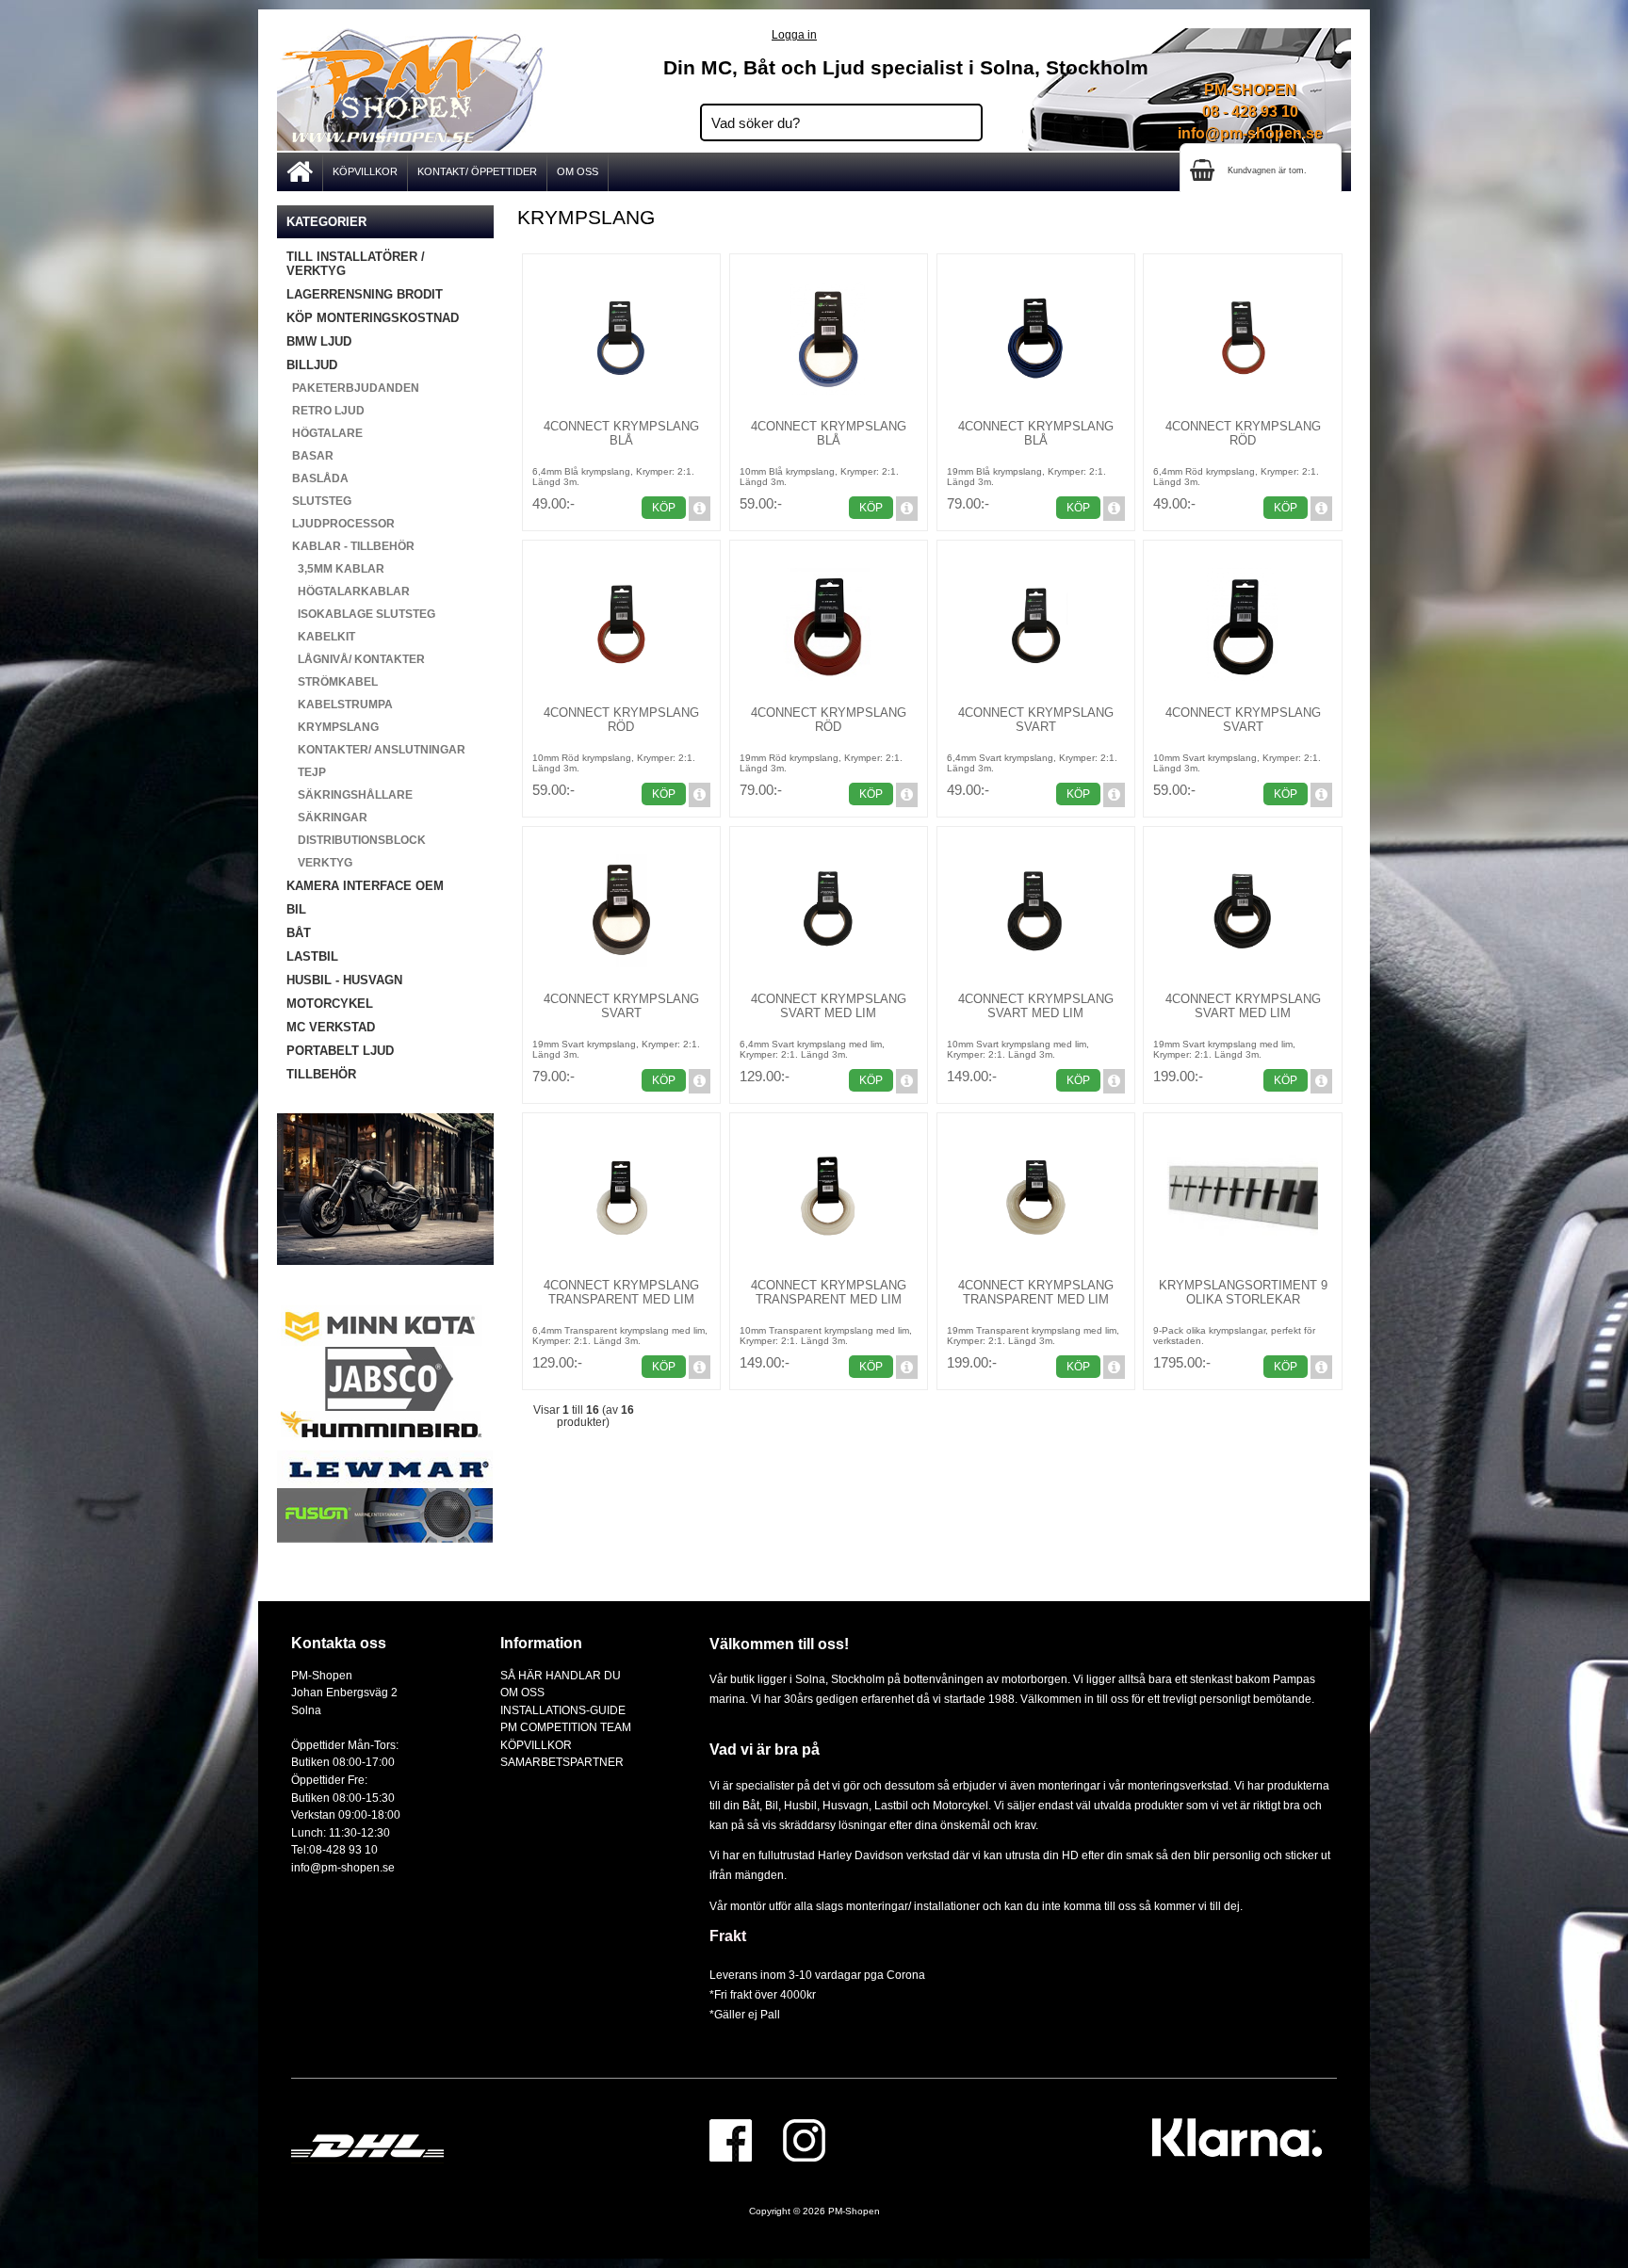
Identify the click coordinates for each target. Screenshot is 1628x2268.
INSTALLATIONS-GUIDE (563, 1710)
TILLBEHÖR (321, 1074)
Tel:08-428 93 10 (334, 1849)
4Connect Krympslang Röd (1243, 433)
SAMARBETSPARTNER (562, 1762)
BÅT (299, 933)
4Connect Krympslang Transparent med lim (621, 1292)
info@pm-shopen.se (1250, 133)
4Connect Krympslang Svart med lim (829, 1006)
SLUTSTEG (319, 501)
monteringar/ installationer (913, 1906)
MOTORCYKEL (330, 1004)
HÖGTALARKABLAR (348, 591)
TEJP (306, 772)
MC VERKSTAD (331, 1027)
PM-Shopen (854, 2211)
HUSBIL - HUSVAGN (344, 980)
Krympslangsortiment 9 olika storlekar (1243, 1292)
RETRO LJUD (326, 411)
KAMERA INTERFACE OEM (365, 886)
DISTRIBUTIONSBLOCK (356, 840)
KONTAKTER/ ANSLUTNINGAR (376, 750)
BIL (296, 909)
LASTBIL (312, 956)
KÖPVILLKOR (365, 171)
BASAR (310, 456)
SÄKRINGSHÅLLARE (350, 795)
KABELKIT (321, 637)
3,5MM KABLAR (335, 569)
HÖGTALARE (325, 433)
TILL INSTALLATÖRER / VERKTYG (356, 264)
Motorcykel (961, 1805)
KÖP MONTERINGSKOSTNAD (373, 318)
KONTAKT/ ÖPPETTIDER (477, 171)
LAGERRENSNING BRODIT (365, 294)
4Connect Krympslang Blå (621, 433)
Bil (772, 1805)
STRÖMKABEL (332, 682)
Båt (751, 1805)
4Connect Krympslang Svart (1036, 720)
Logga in (794, 34)
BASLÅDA (317, 478)
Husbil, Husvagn (826, 1805)
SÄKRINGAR (327, 818)
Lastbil (893, 1805)
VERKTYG (319, 863)
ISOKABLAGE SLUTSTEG (361, 614)
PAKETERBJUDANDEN (353, 388)
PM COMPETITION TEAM (566, 1727)
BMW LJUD (319, 341)
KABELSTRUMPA (340, 705)
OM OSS (578, 171)
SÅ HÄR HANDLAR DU (561, 1675)
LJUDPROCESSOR (341, 524)
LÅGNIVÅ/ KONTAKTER (356, 659)
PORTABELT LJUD (340, 1051)
